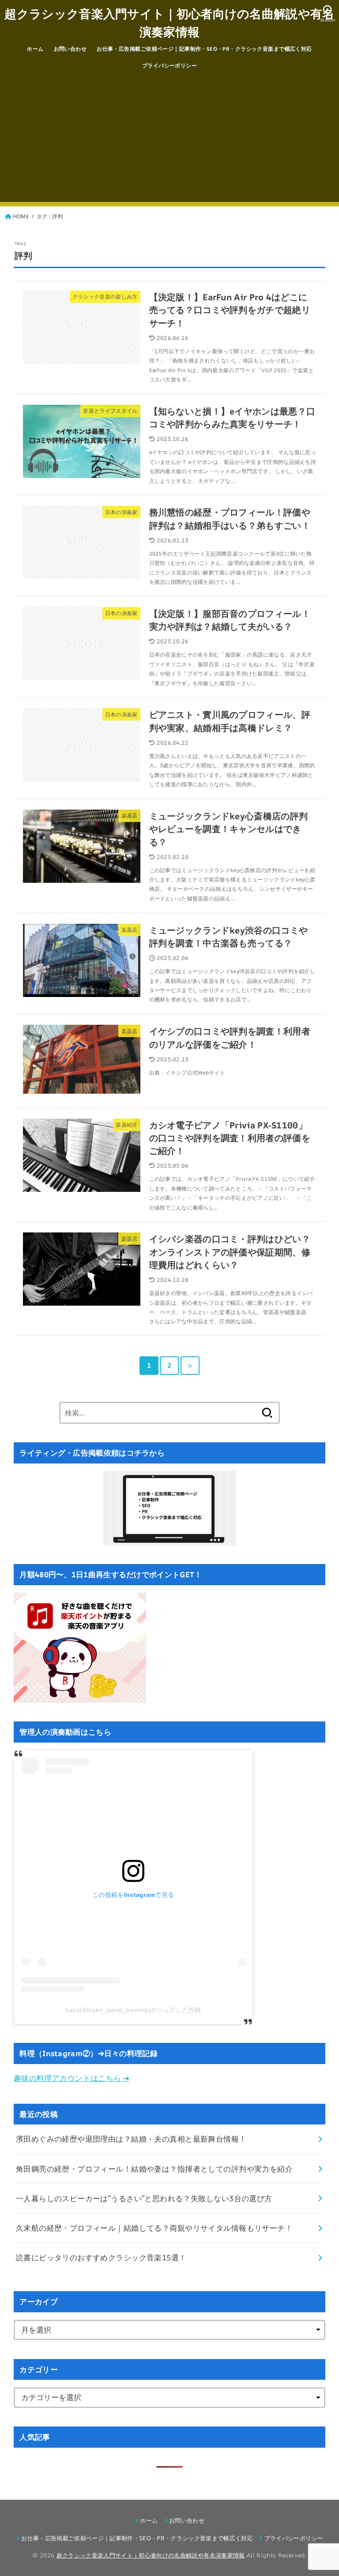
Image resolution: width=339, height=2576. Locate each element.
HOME (21, 216)
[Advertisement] (169, 140)
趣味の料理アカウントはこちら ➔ (72, 2078)
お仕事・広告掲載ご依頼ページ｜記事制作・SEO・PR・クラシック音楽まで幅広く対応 (204, 49)
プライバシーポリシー (169, 65)
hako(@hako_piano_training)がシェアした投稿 (133, 2010)
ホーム (35, 49)
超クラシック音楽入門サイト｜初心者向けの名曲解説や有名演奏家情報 (169, 22)
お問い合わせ (70, 49)
